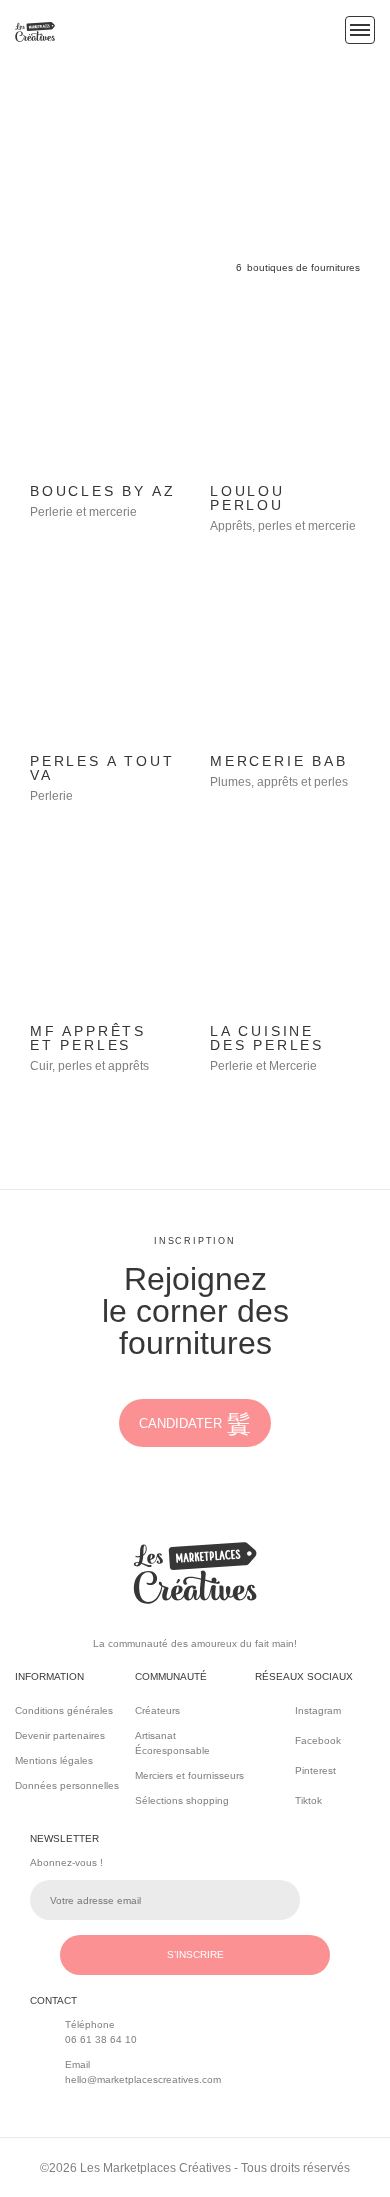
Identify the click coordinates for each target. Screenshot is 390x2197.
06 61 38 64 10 (101, 2039)
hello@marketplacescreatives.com (143, 2079)
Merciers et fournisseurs (189, 1775)
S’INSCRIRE (195, 1954)
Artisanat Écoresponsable (172, 1743)
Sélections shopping (182, 1800)
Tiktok (308, 1800)
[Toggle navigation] (360, 30)
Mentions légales (54, 1760)
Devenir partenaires (60, 1735)
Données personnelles (67, 1785)
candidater (180, 1423)
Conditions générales (64, 1710)
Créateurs (157, 1710)
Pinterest (315, 1770)
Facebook (318, 1740)
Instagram (318, 1710)
